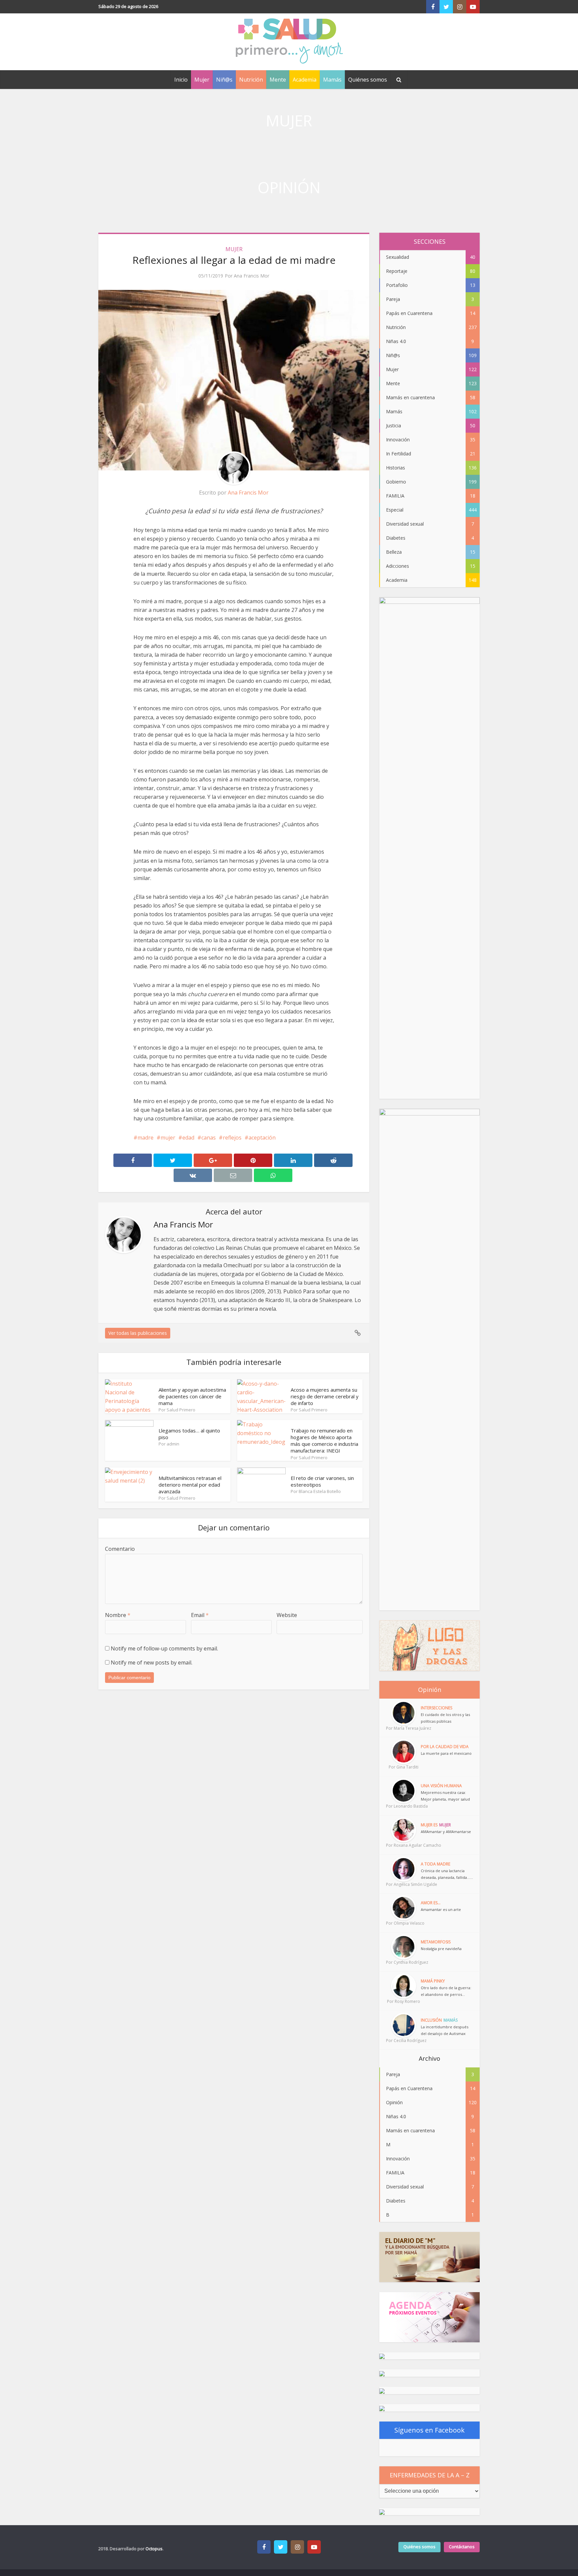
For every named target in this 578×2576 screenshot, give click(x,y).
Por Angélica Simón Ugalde (403, 1884)
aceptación (262, 1138)
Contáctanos (462, 2547)
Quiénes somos (368, 80)
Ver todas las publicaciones (138, 1333)
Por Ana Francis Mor (247, 276)
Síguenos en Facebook (429, 2430)
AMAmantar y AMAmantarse (446, 1832)
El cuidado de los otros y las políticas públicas (445, 1718)
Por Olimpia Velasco (403, 1923)
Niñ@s (224, 80)
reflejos (232, 1138)
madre (146, 1138)
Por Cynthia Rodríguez (403, 1962)
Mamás (332, 80)
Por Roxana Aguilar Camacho (403, 1845)
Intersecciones (437, 1708)
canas (209, 1138)
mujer (168, 1138)
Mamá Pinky (433, 1981)
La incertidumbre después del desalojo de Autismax (445, 2030)
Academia (305, 80)
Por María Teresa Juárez (403, 1728)
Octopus (154, 2549)
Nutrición (251, 80)
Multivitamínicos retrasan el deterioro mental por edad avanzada (190, 1485)
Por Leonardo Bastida (403, 1806)
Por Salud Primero (177, 1410)
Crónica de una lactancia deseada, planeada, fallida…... (447, 1874)
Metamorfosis (436, 1942)
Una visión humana (441, 1786)
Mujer (202, 80)
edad (188, 1138)
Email (200, 1615)
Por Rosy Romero (404, 2001)
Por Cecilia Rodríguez (403, 2041)
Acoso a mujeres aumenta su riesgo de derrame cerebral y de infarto (325, 1397)
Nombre (118, 1615)
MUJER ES (429, 1825)
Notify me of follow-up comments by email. (164, 1648)
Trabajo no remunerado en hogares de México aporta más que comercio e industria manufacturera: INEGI (324, 1441)
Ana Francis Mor (248, 493)
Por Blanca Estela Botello (316, 1491)
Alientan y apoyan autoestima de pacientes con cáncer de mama (192, 1397)
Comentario (120, 1549)
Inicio (181, 80)
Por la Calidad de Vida (445, 1747)
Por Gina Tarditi (404, 1767)
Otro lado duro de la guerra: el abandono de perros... (446, 1991)
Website (287, 1615)
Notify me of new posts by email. (152, 1662)
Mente (278, 80)
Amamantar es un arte (441, 1909)
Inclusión (431, 2020)
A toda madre (436, 1864)
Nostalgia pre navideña (441, 1949)
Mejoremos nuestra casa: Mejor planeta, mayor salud (445, 1796)
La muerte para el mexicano (446, 1753)
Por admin (169, 1444)
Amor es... (431, 1903)
